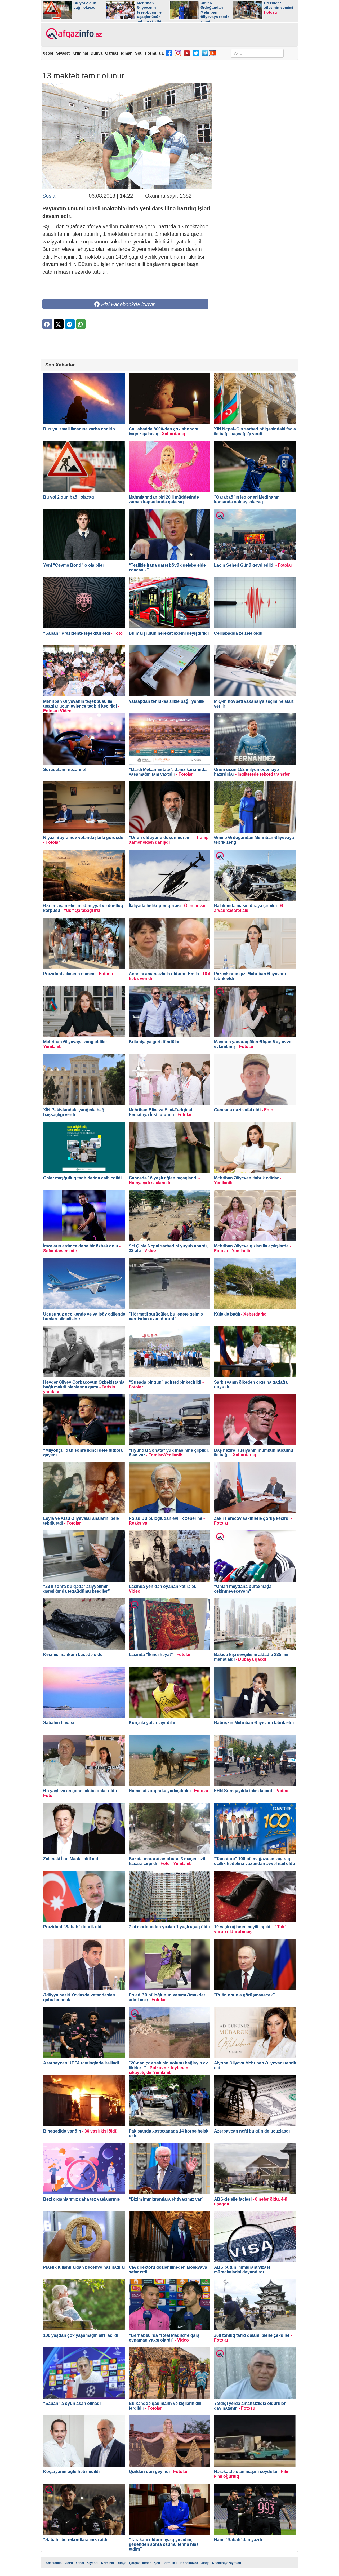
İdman (127, 53)
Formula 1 (154, 53)
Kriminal (80, 53)
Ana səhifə (54, 2563)
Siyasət (63, 53)
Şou (139, 53)
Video (69, 2563)
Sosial (49, 196)
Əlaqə (205, 2563)
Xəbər (48, 53)
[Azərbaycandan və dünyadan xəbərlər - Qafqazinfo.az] (73, 34)
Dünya (97, 53)
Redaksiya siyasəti (227, 2563)
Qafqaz (112, 53)
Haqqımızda (189, 2563)
